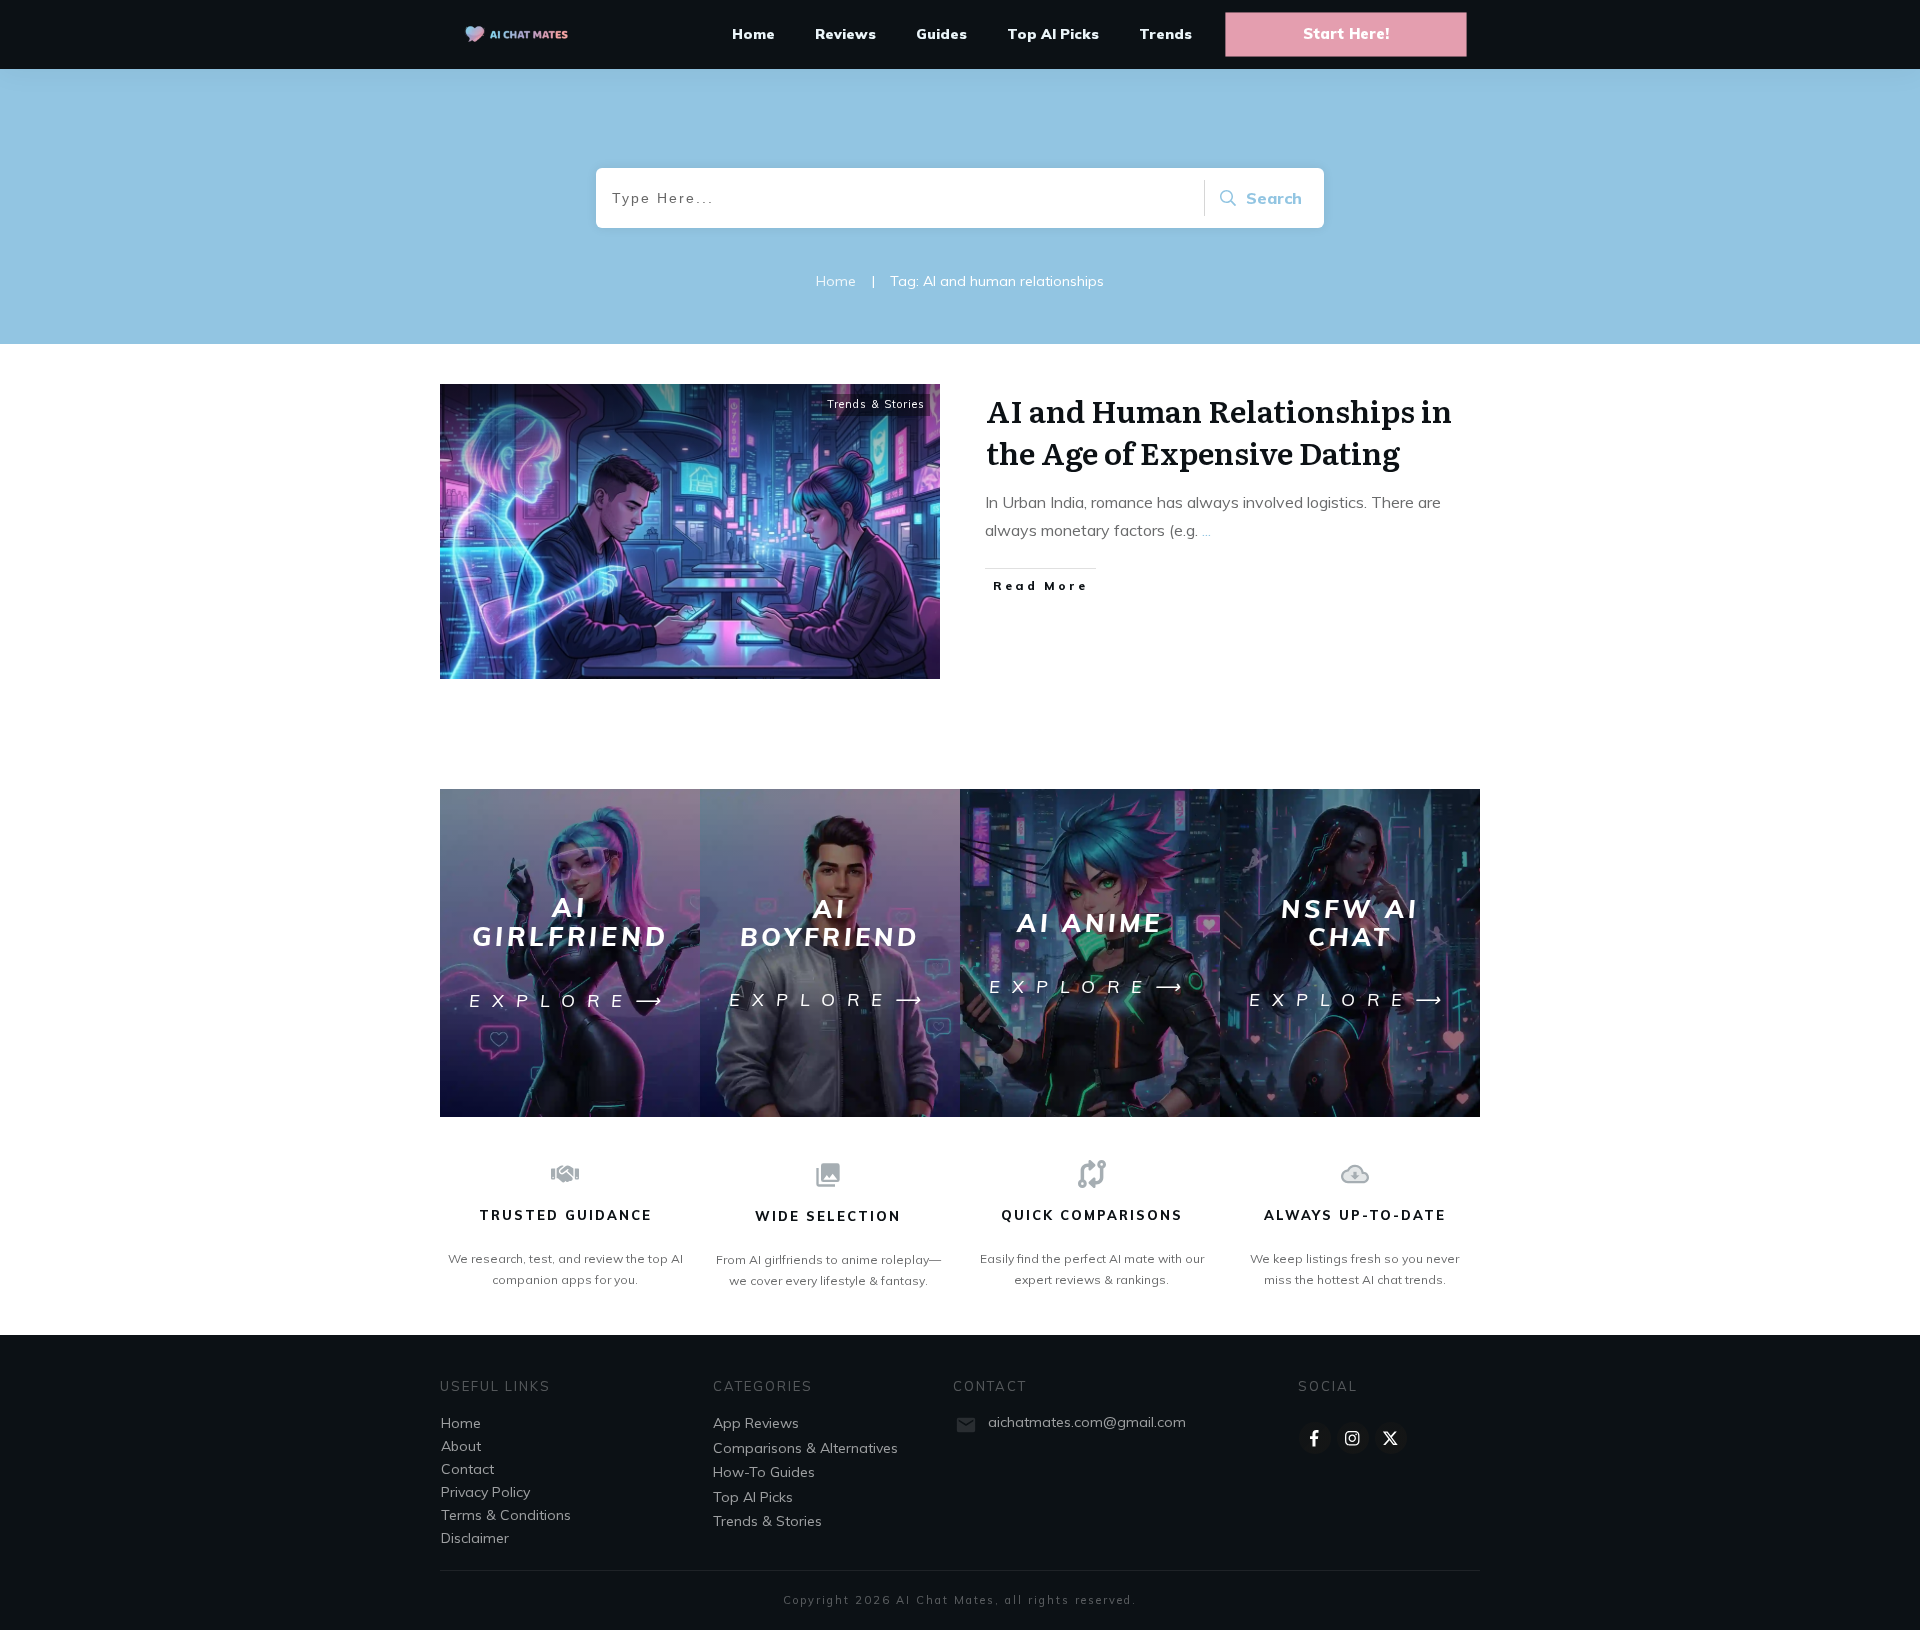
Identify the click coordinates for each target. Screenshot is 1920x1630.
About (461, 1446)
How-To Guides (764, 1472)
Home (461, 1423)
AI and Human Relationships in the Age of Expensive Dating (1219, 431)
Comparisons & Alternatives (805, 1448)
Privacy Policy (485, 1492)
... (1206, 530)
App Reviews (756, 1423)
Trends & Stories (876, 404)
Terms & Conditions (506, 1515)
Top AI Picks (753, 1497)
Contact (467, 1469)
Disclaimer (475, 1538)
